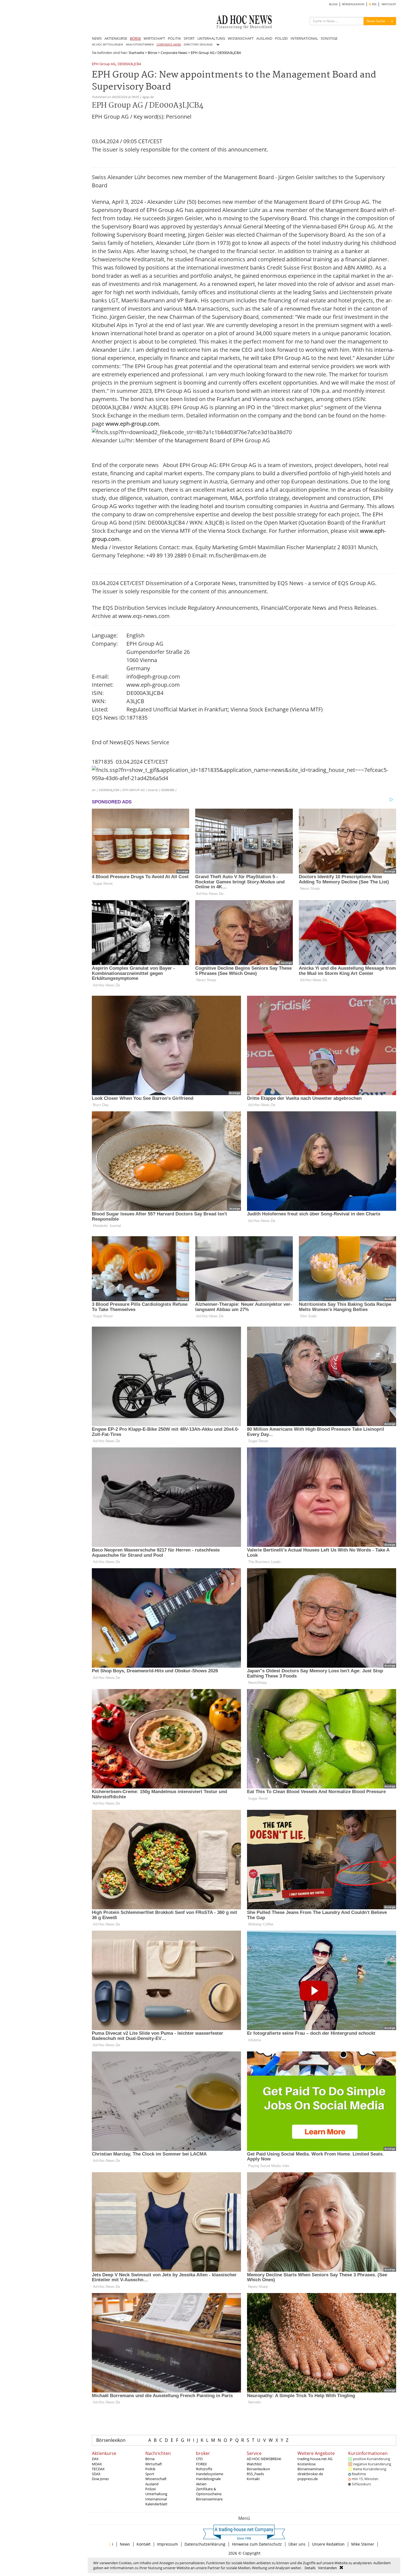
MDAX (97, 2464)
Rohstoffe (204, 2469)
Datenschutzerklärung (205, 2544)
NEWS (97, 38)
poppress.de (308, 2479)
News (125, 2544)
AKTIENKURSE (116, 38)
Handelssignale (208, 2479)
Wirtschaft (154, 2464)
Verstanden (327, 2568)
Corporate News (174, 53)
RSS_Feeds (255, 2474)
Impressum (168, 2544)
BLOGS (333, 4)
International (156, 2499)
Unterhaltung (156, 2494)
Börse (152, 53)
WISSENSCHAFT (241, 38)
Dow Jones (100, 2479)
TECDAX (98, 2469)
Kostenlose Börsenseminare (311, 2466)
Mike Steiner (363, 2544)
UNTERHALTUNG (211, 38)
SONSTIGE (329, 38)
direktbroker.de (310, 2474)
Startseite (136, 53)
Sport (150, 2474)
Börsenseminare (209, 2499)
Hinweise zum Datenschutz (257, 2544)
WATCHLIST (389, 4)
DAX (95, 2459)
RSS (374, 4)
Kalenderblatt (156, 2504)
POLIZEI (281, 38)
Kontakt (253, 2479)
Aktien (201, 2484)
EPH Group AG (104, 64)
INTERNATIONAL (304, 38)
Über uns (297, 2544)
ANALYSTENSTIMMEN (140, 45)
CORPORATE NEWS (169, 45)
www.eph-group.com (132, 424)
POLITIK (174, 38)
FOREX (201, 2464)
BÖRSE (135, 38)
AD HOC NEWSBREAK (264, 2459)
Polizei (151, 2489)
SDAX (96, 2474)
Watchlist (254, 2464)
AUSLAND (264, 38)
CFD (199, 2459)
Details (310, 2568)
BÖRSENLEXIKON (353, 4)
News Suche (376, 21)
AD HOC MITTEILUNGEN (107, 45)
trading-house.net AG (315, 2459)
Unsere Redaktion (328, 2544)
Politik (150, 2469)
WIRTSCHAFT (154, 38)
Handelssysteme (210, 2474)
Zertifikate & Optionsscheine (209, 2491)
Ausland (152, 2484)
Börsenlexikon (111, 2440)
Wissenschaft (156, 2479)
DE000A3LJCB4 (129, 64)
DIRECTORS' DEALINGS (198, 45)
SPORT (189, 38)
